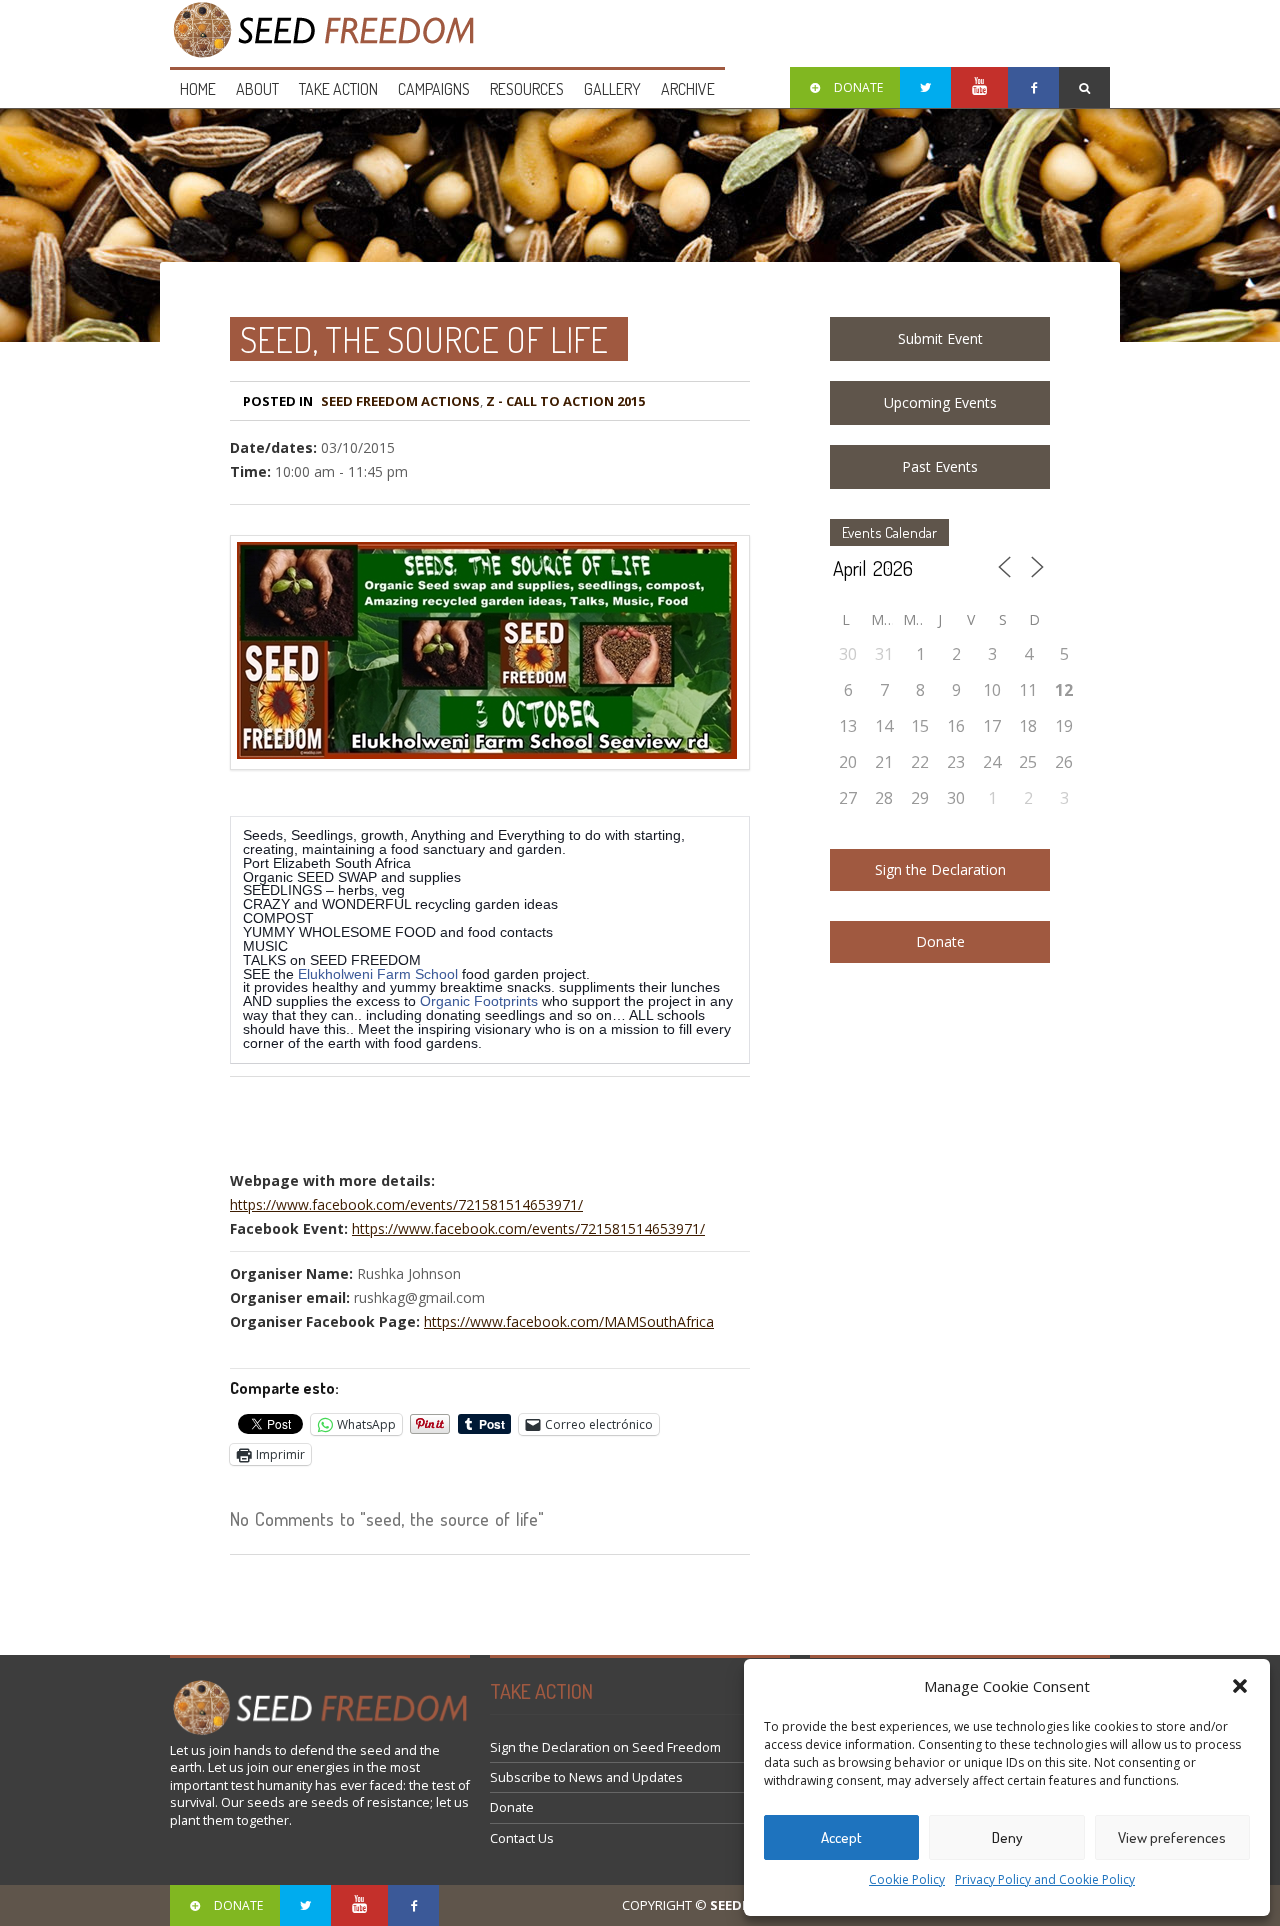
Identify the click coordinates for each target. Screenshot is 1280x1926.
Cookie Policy (907, 1879)
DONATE (858, 87)
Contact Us (522, 1838)
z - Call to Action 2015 (565, 401)
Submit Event (940, 338)
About (257, 89)
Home (198, 89)
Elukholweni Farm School (378, 974)
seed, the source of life (424, 339)
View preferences (1172, 1837)
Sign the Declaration (940, 869)
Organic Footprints (479, 1001)
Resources (527, 89)
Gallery (612, 89)
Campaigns (434, 89)
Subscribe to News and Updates (586, 1777)
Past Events (940, 466)
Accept (841, 1837)
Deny (1007, 1837)
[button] (1240, 1686)
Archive (688, 89)
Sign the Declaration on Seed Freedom (605, 1747)
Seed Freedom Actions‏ (400, 401)
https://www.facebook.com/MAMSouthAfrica (569, 1321)
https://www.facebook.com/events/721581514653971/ (406, 1204)
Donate (940, 941)
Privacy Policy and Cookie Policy (1045, 1879)
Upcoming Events (940, 402)
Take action (338, 89)
